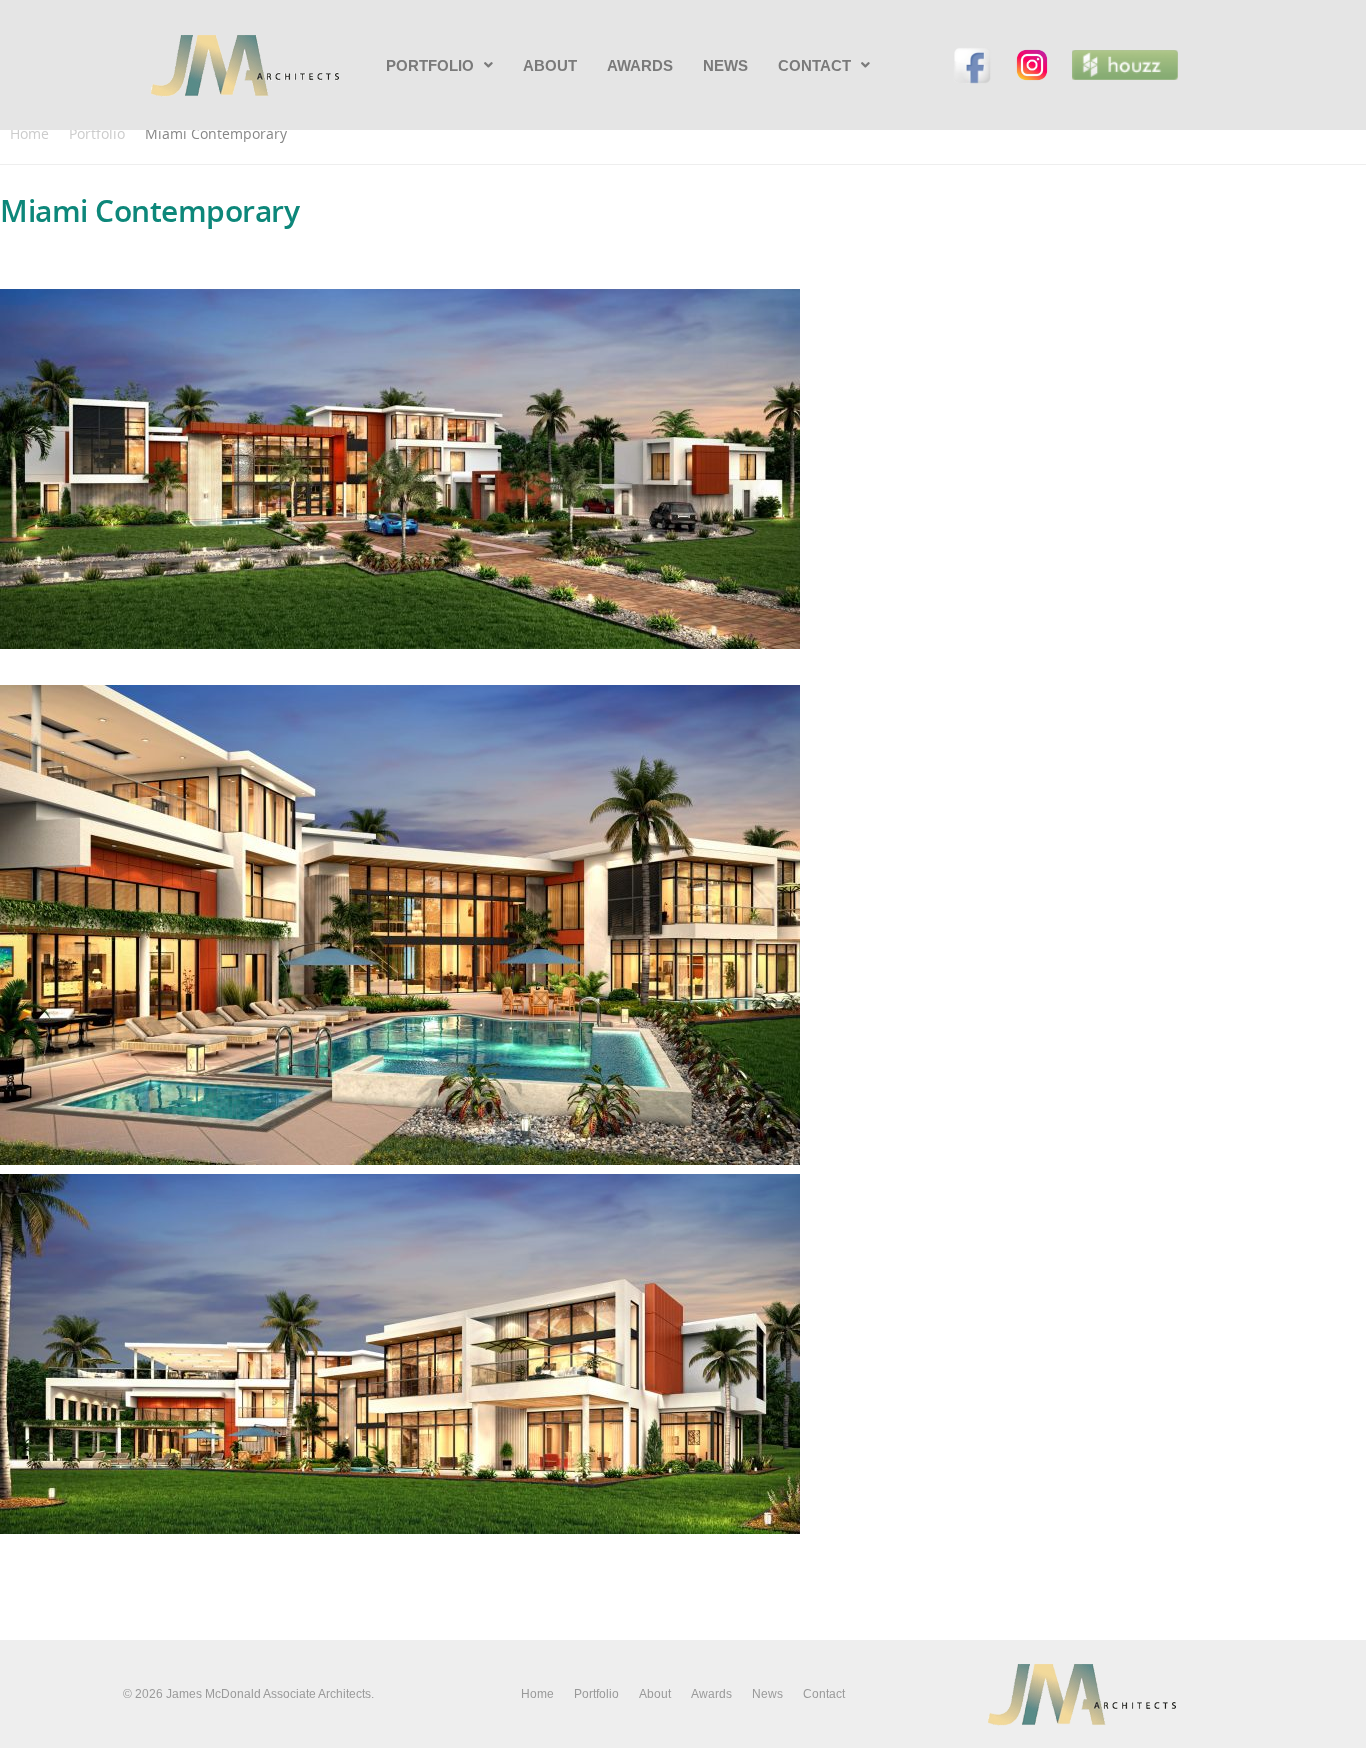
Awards (640, 65)
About (550, 65)
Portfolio (430, 65)
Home (29, 133)
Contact (814, 65)
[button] (439, 65)
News (725, 65)
